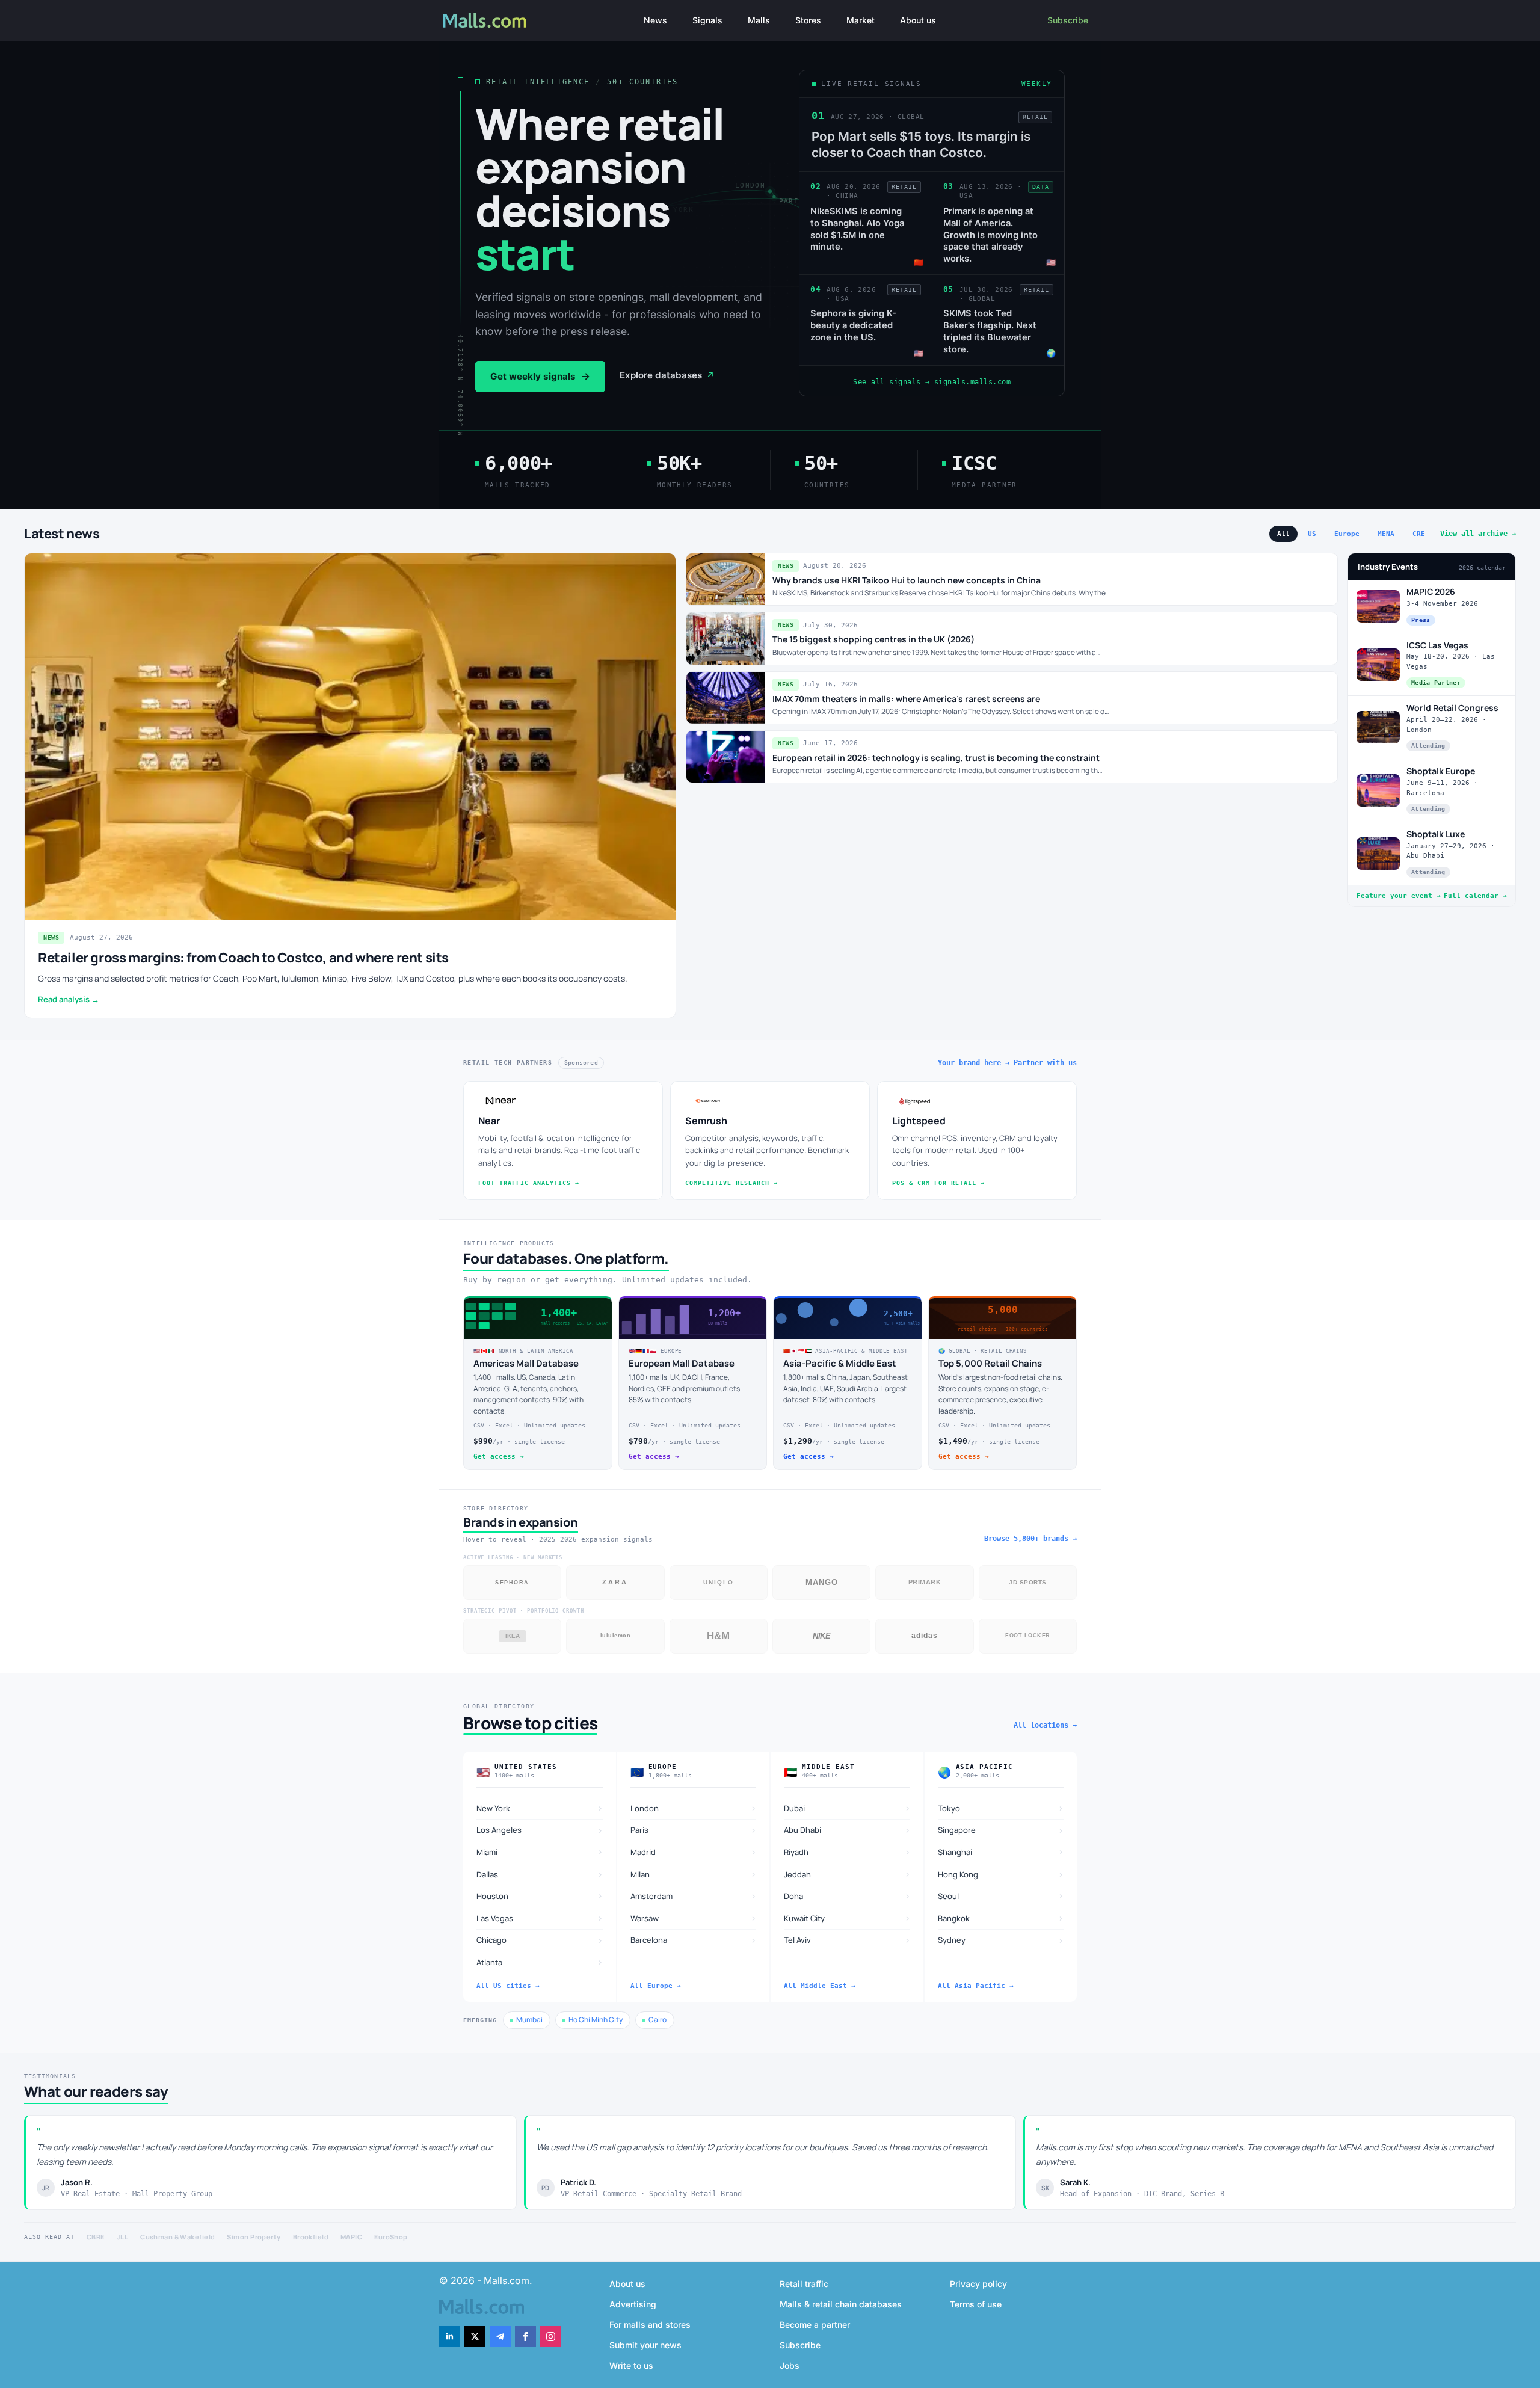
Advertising (633, 2304)
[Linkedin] (450, 2337)
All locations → (1045, 1725)
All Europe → (656, 1986)
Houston (540, 1896)
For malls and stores (650, 2325)
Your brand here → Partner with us (1007, 1063)
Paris (694, 1830)
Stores (808, 20)
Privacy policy (978, 2284)
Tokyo (1001, 1808)
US (1312, 534)
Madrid (694, 1852)
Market (861, 20)
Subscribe (1068, 20)
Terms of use (976, 2304)
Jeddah (847, 1874)
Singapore (1001, 1830)
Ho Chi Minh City (596, 2020)
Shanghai (1001, 1852)
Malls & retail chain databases (841, 2304)
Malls (759, 20)
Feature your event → (1399, 896)
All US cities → (508, 1986)
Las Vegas (540, 1918)
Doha (847, 1896)
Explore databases (667, 375)
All (1283, 534)
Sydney (1001, 1940)
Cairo (658, 2020)
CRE (1419, 534)
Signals (707, 20)
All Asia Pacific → (976, 1986)
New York (540, 1808)
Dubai (847, 1808)
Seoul (1001, 1896)
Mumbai (529, 2020)
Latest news (62, 534)
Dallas (540, 1874)
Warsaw (694, 1918)
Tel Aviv (847, 1940)
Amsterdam (694, 1896)
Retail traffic (804, 2284)
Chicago (540, 1940)
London (694, 1808)
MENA (1386, 534)
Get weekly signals (540, 377)
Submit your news (645, 2345)
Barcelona (694, 1940)
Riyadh (847, 1852)
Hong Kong (1001, 1874)
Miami (540, 1852)
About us (918, 20)
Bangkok (1001, 1918)
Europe (1347, 534)
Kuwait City (847, 1918)
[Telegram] (500, 2337)
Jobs (790, 2365)
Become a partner (815, 2325)
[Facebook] (525, 2337)
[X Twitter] (475, 2337)
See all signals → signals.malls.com (932, 382)
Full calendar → (1475, 896)
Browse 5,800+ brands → (1030, 1539)
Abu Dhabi (847, 1830)
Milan (694, 1874)
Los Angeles (540, 1830)
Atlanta (540, 1962)
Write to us (631, 2365)
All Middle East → (820, 1986)
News (655, 20)
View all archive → (1478, 534)
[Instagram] (551, 2337)
